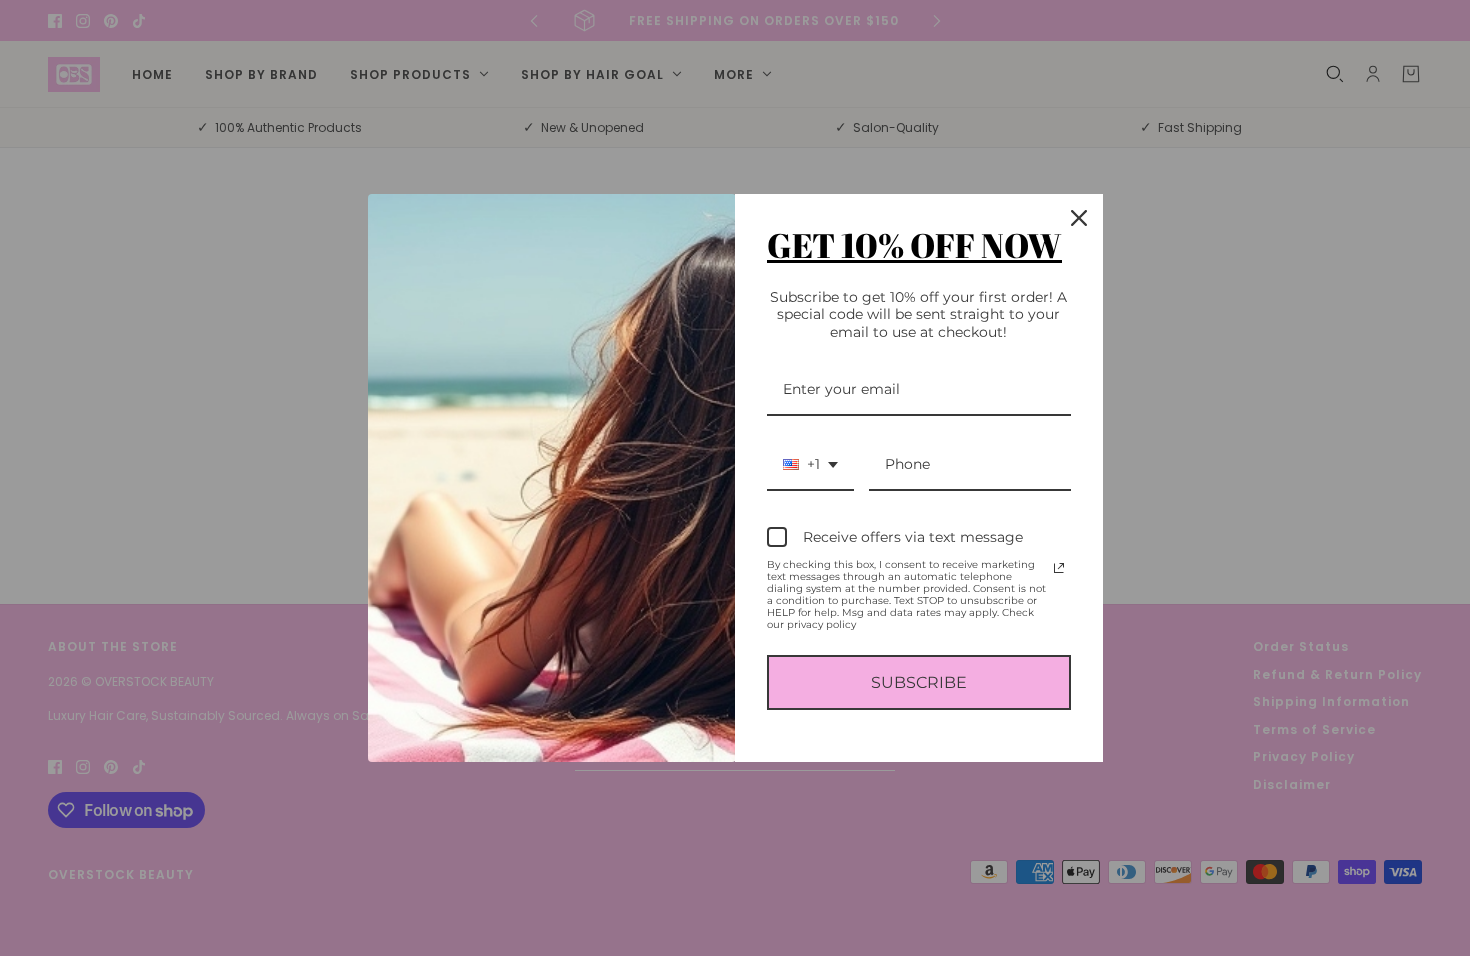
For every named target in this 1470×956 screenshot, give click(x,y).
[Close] (1079, 218)
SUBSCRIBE (919, 682)
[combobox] (810, 465)
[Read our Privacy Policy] (1059, 568)
